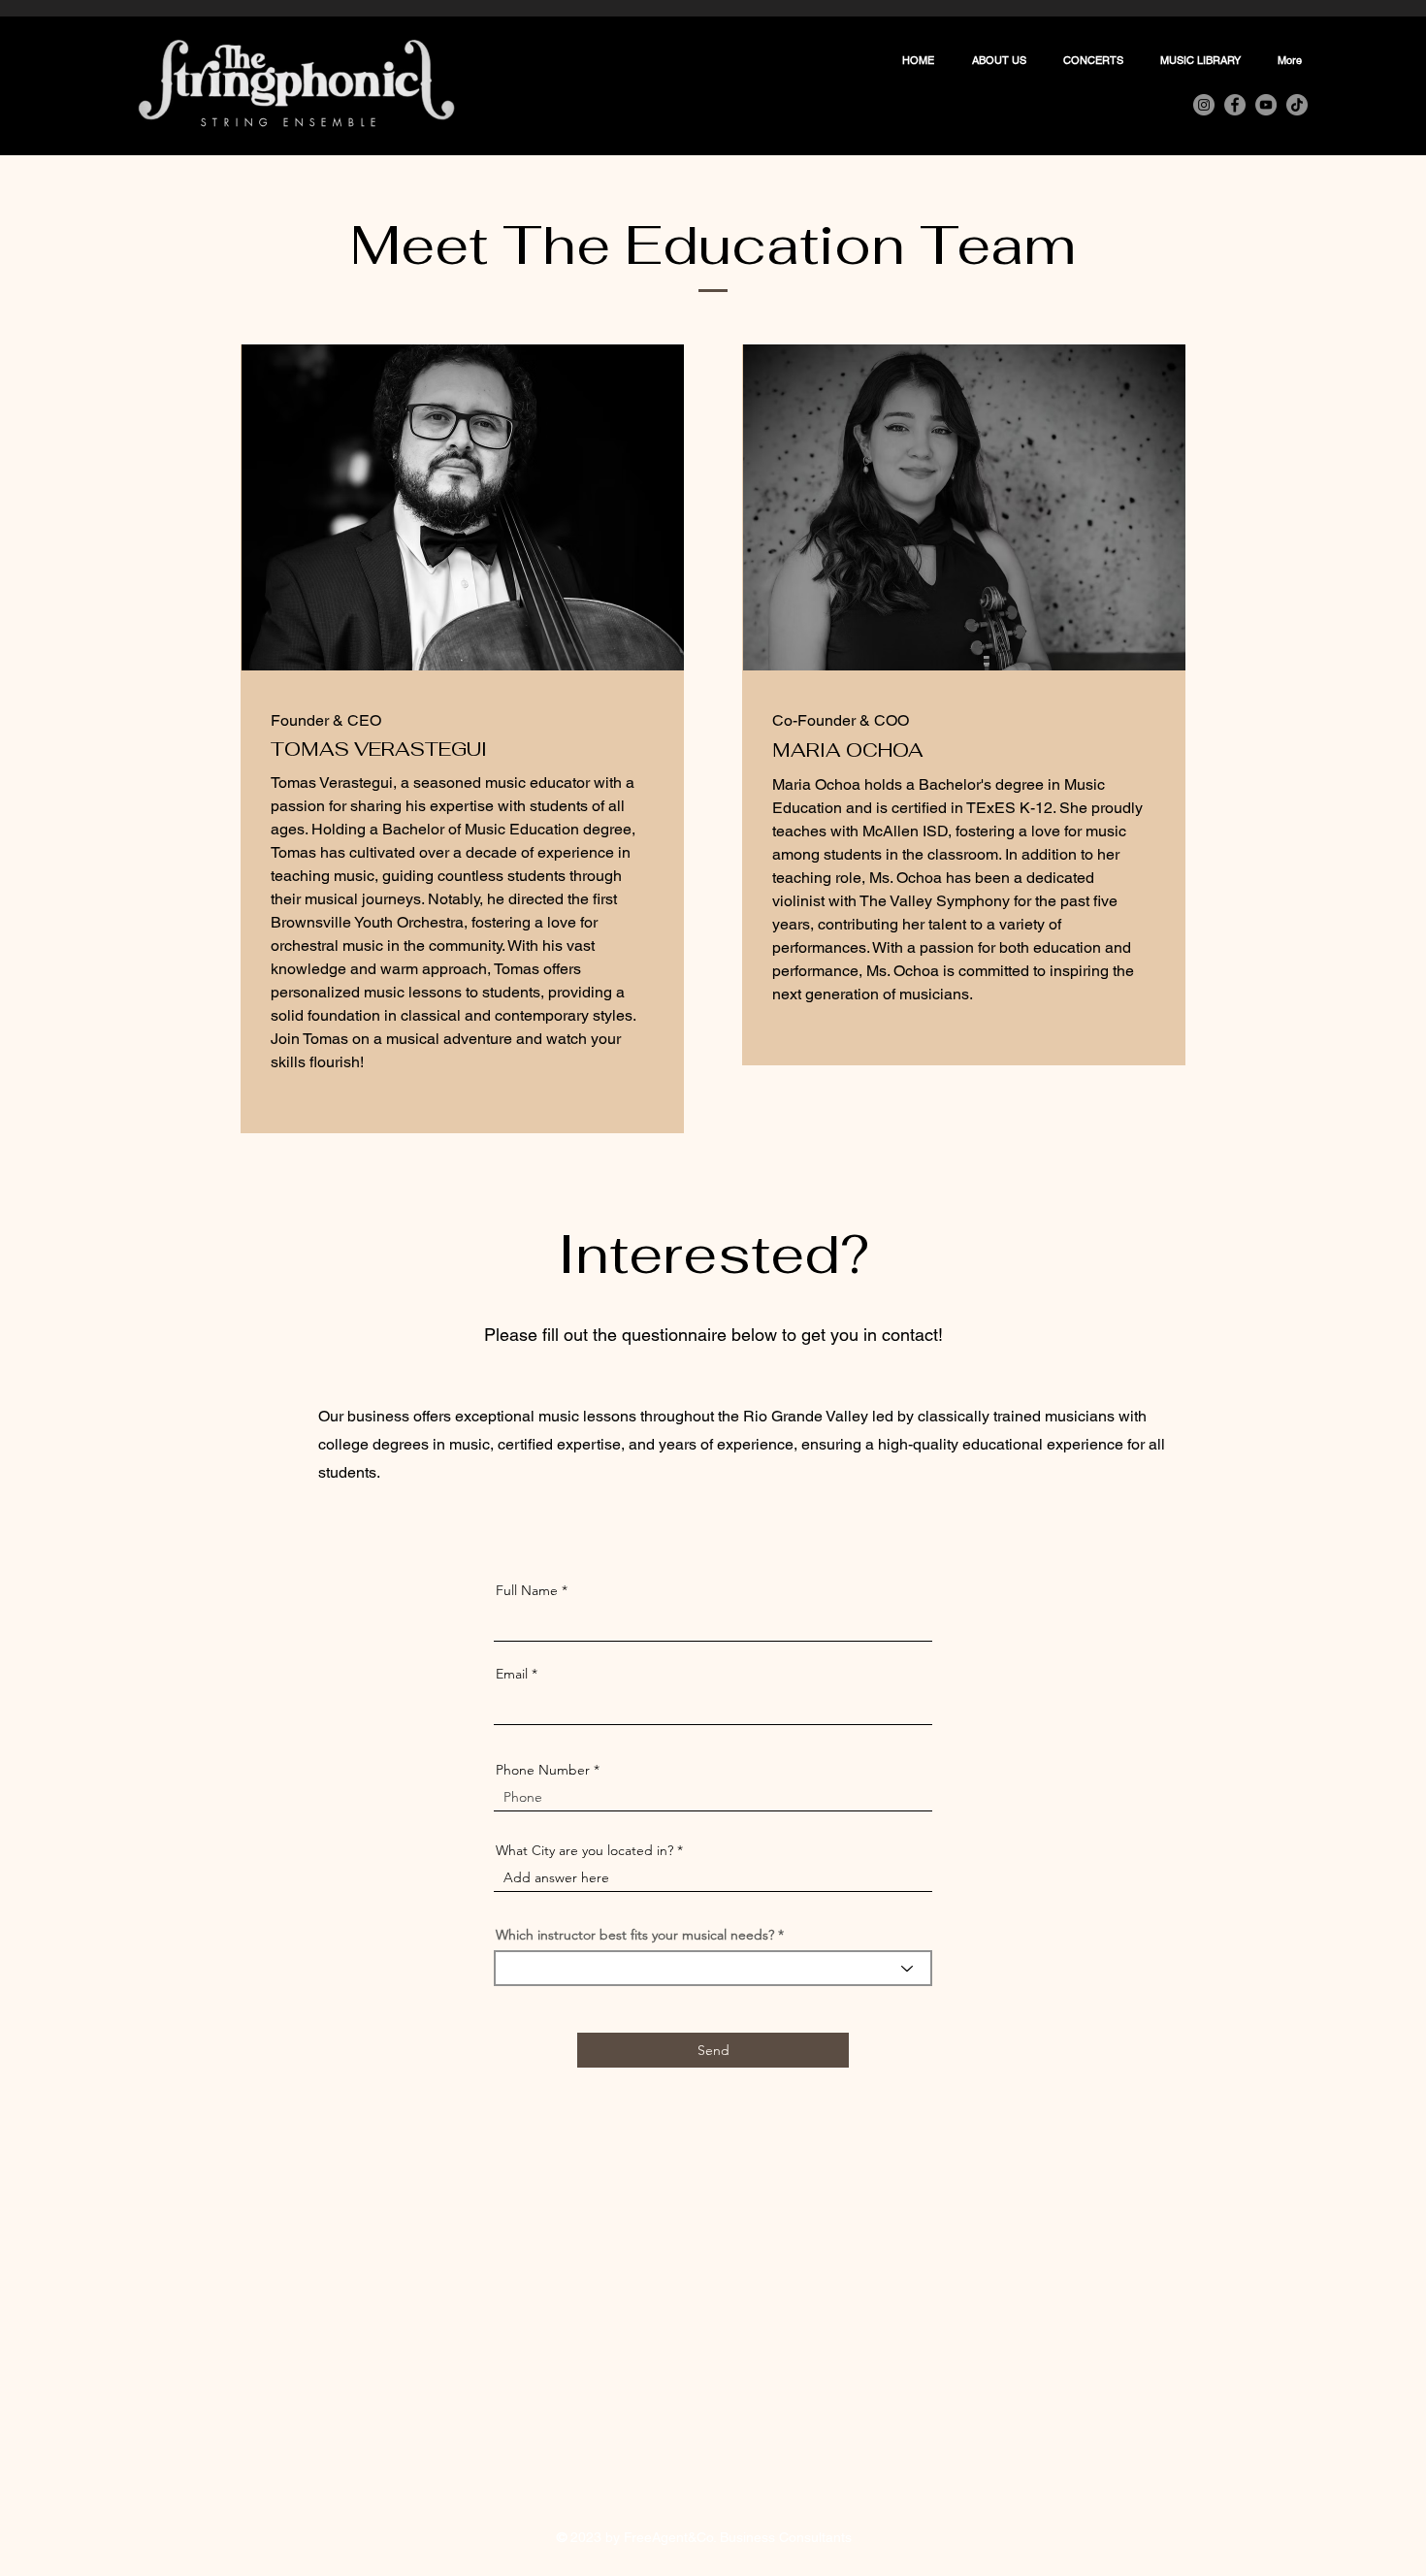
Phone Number (543, 1770)
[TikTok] (1297, 105)
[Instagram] (1204, 105)
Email (512, 1674)
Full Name (527, 1590)
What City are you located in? (586, 1850)
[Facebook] (1235, 105)
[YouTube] (1266, 105)
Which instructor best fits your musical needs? (635, 1935)
